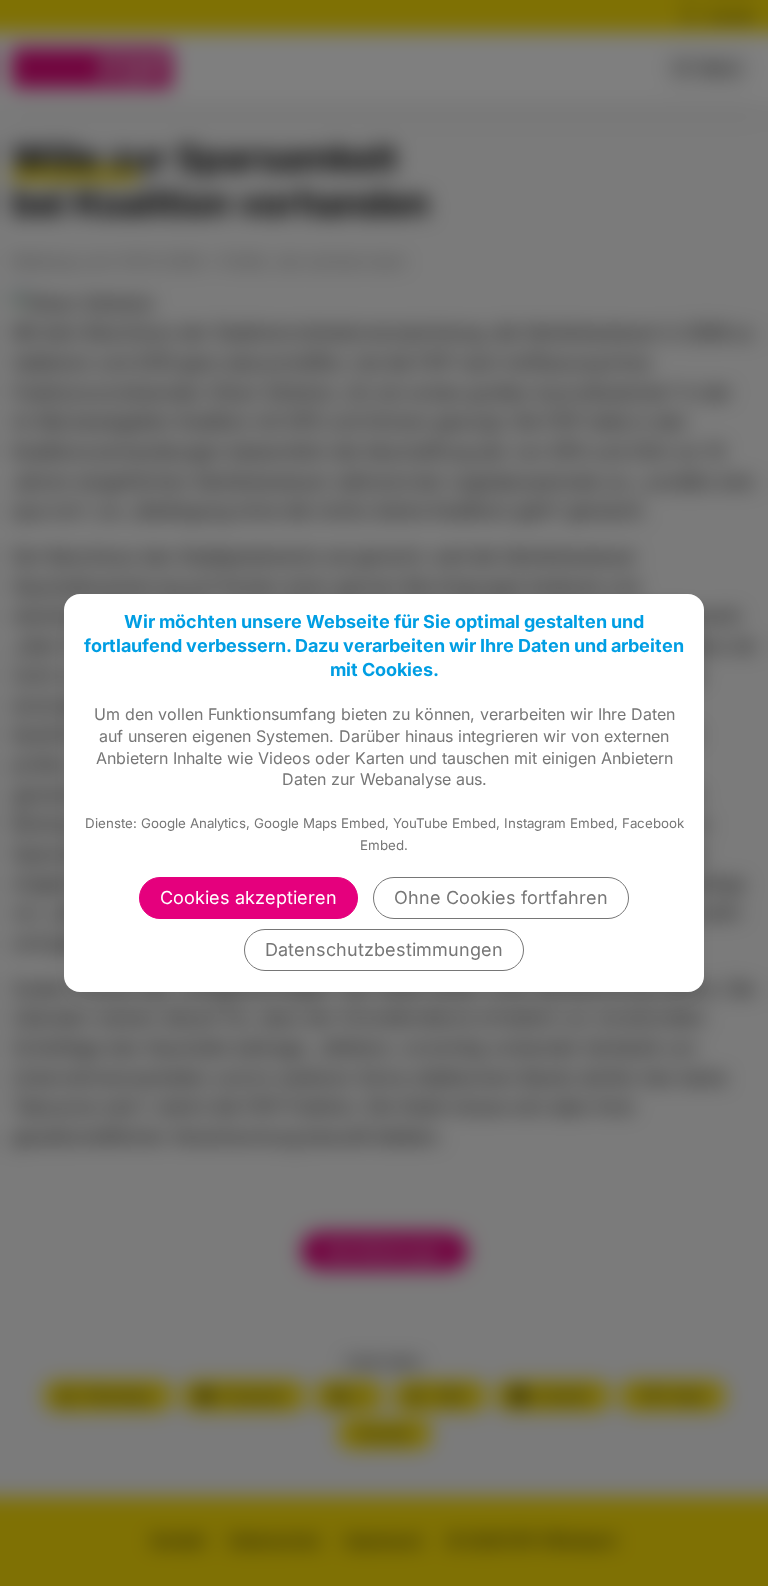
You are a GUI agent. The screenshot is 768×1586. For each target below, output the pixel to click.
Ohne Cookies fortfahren (501, 897)
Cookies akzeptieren (248, 897)
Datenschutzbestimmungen (384, 949)
